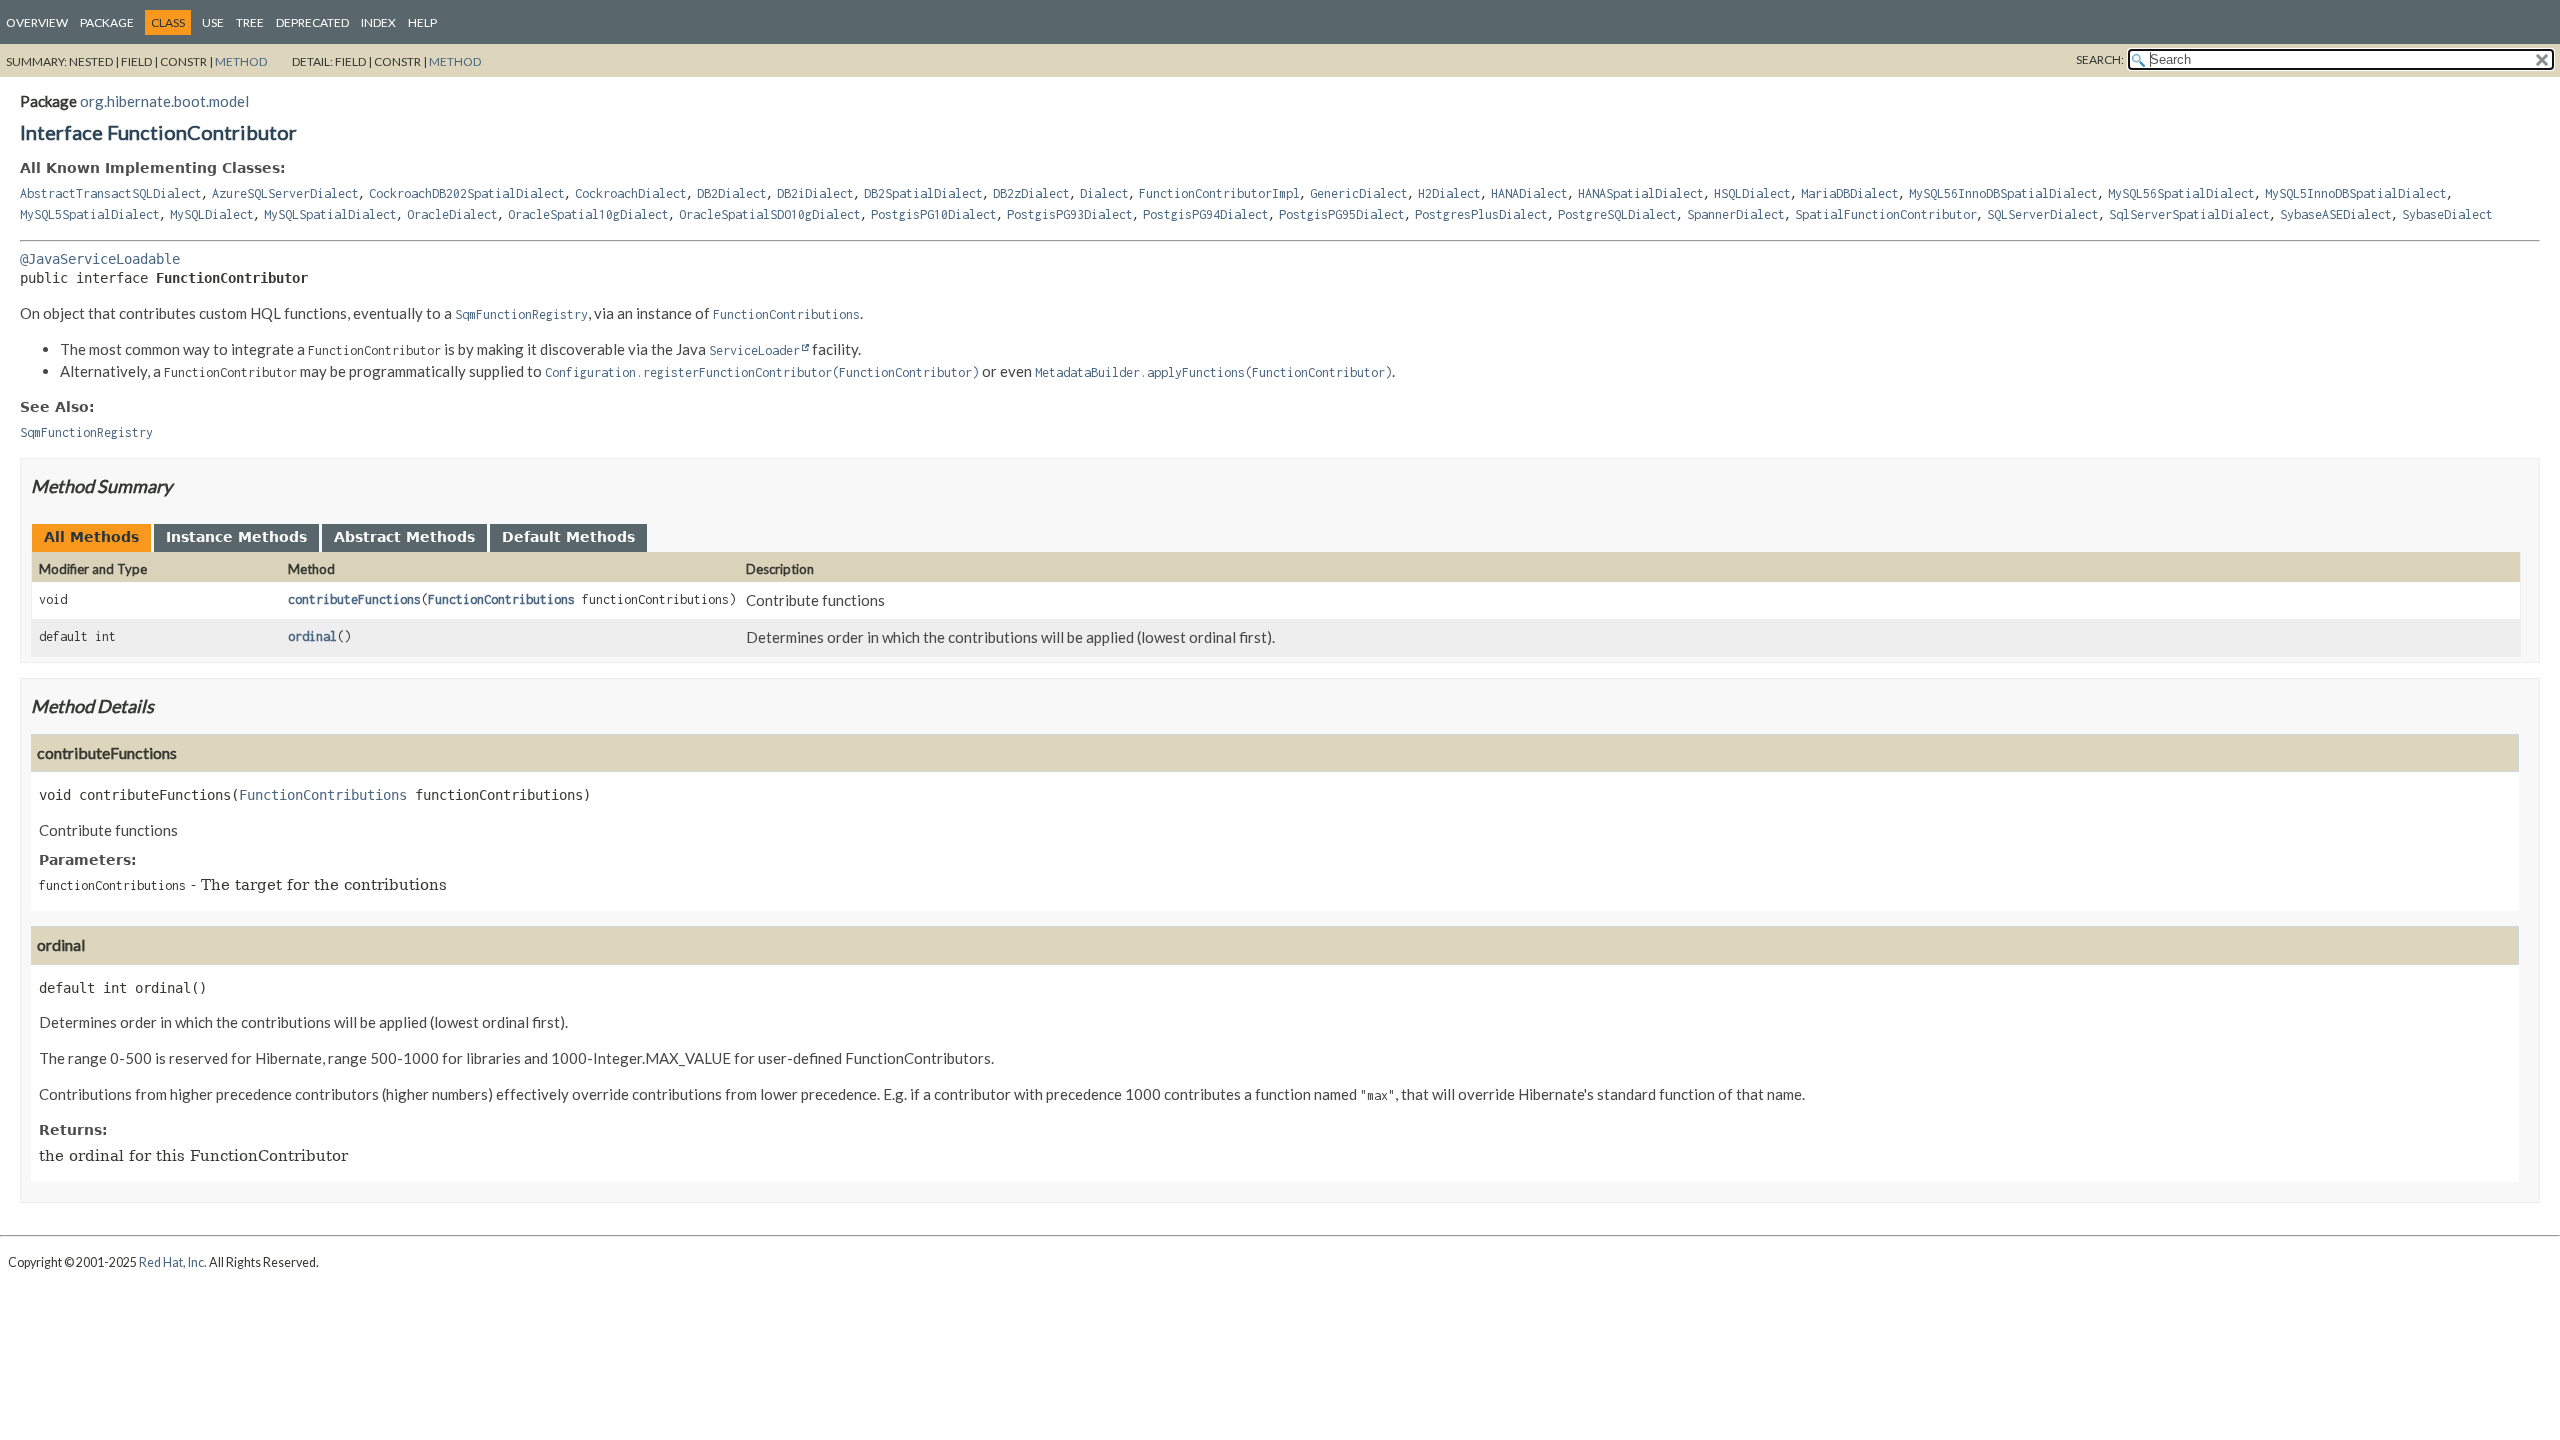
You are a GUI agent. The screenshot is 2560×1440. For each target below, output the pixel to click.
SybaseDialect (2447, 214)
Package (107, 22)
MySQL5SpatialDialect (90, 214)
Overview (37, 22)
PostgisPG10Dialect (934, 214)
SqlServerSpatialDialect (2189, 214)
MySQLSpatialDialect (330, 214)
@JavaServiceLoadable (100, 259)
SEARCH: (2100, 59)
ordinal (312, 636)
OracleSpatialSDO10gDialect (770, 214)
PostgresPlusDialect (1481, 214)
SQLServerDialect (2043, 214)
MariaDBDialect (1850, 193)
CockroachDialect (631, 193)
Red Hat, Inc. (173, 1262)
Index (378, 22)
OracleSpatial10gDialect (588, 214)
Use (213, 22)
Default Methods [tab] (568, 537)
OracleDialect (452, 214)
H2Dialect (1449, 193)
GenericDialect (1359, 193)
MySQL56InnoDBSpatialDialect (2003, 193)
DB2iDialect (815, 193)
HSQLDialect (1752, 193)
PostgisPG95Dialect (1342, 214)
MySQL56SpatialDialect (2181, 193)
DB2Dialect (732, 193)
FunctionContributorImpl (1219, 193)
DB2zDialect (1031, 193)
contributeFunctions (354, 599)
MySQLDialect (212, 214)
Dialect (1104, 193)
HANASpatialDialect (1641, 193)
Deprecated (312, 22)
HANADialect (1529, 193)
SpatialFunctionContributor (1886, 214)
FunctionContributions (501, 599)
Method (241, 61)
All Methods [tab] (91, 537)
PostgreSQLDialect (1617, 214)
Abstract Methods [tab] (404, 537)
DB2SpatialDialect (923, 193)
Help (422, 22)
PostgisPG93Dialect (1070, 214)
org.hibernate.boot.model (164, 101)
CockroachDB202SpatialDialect (467, 193)
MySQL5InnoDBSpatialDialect (2356, 193)
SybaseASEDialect (2336, 214)
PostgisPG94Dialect (1206, 214)
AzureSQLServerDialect (285, 193)
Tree (250, 22)
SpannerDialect (1736, 214)
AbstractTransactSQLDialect (111, 193)
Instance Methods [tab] (236, 537)
